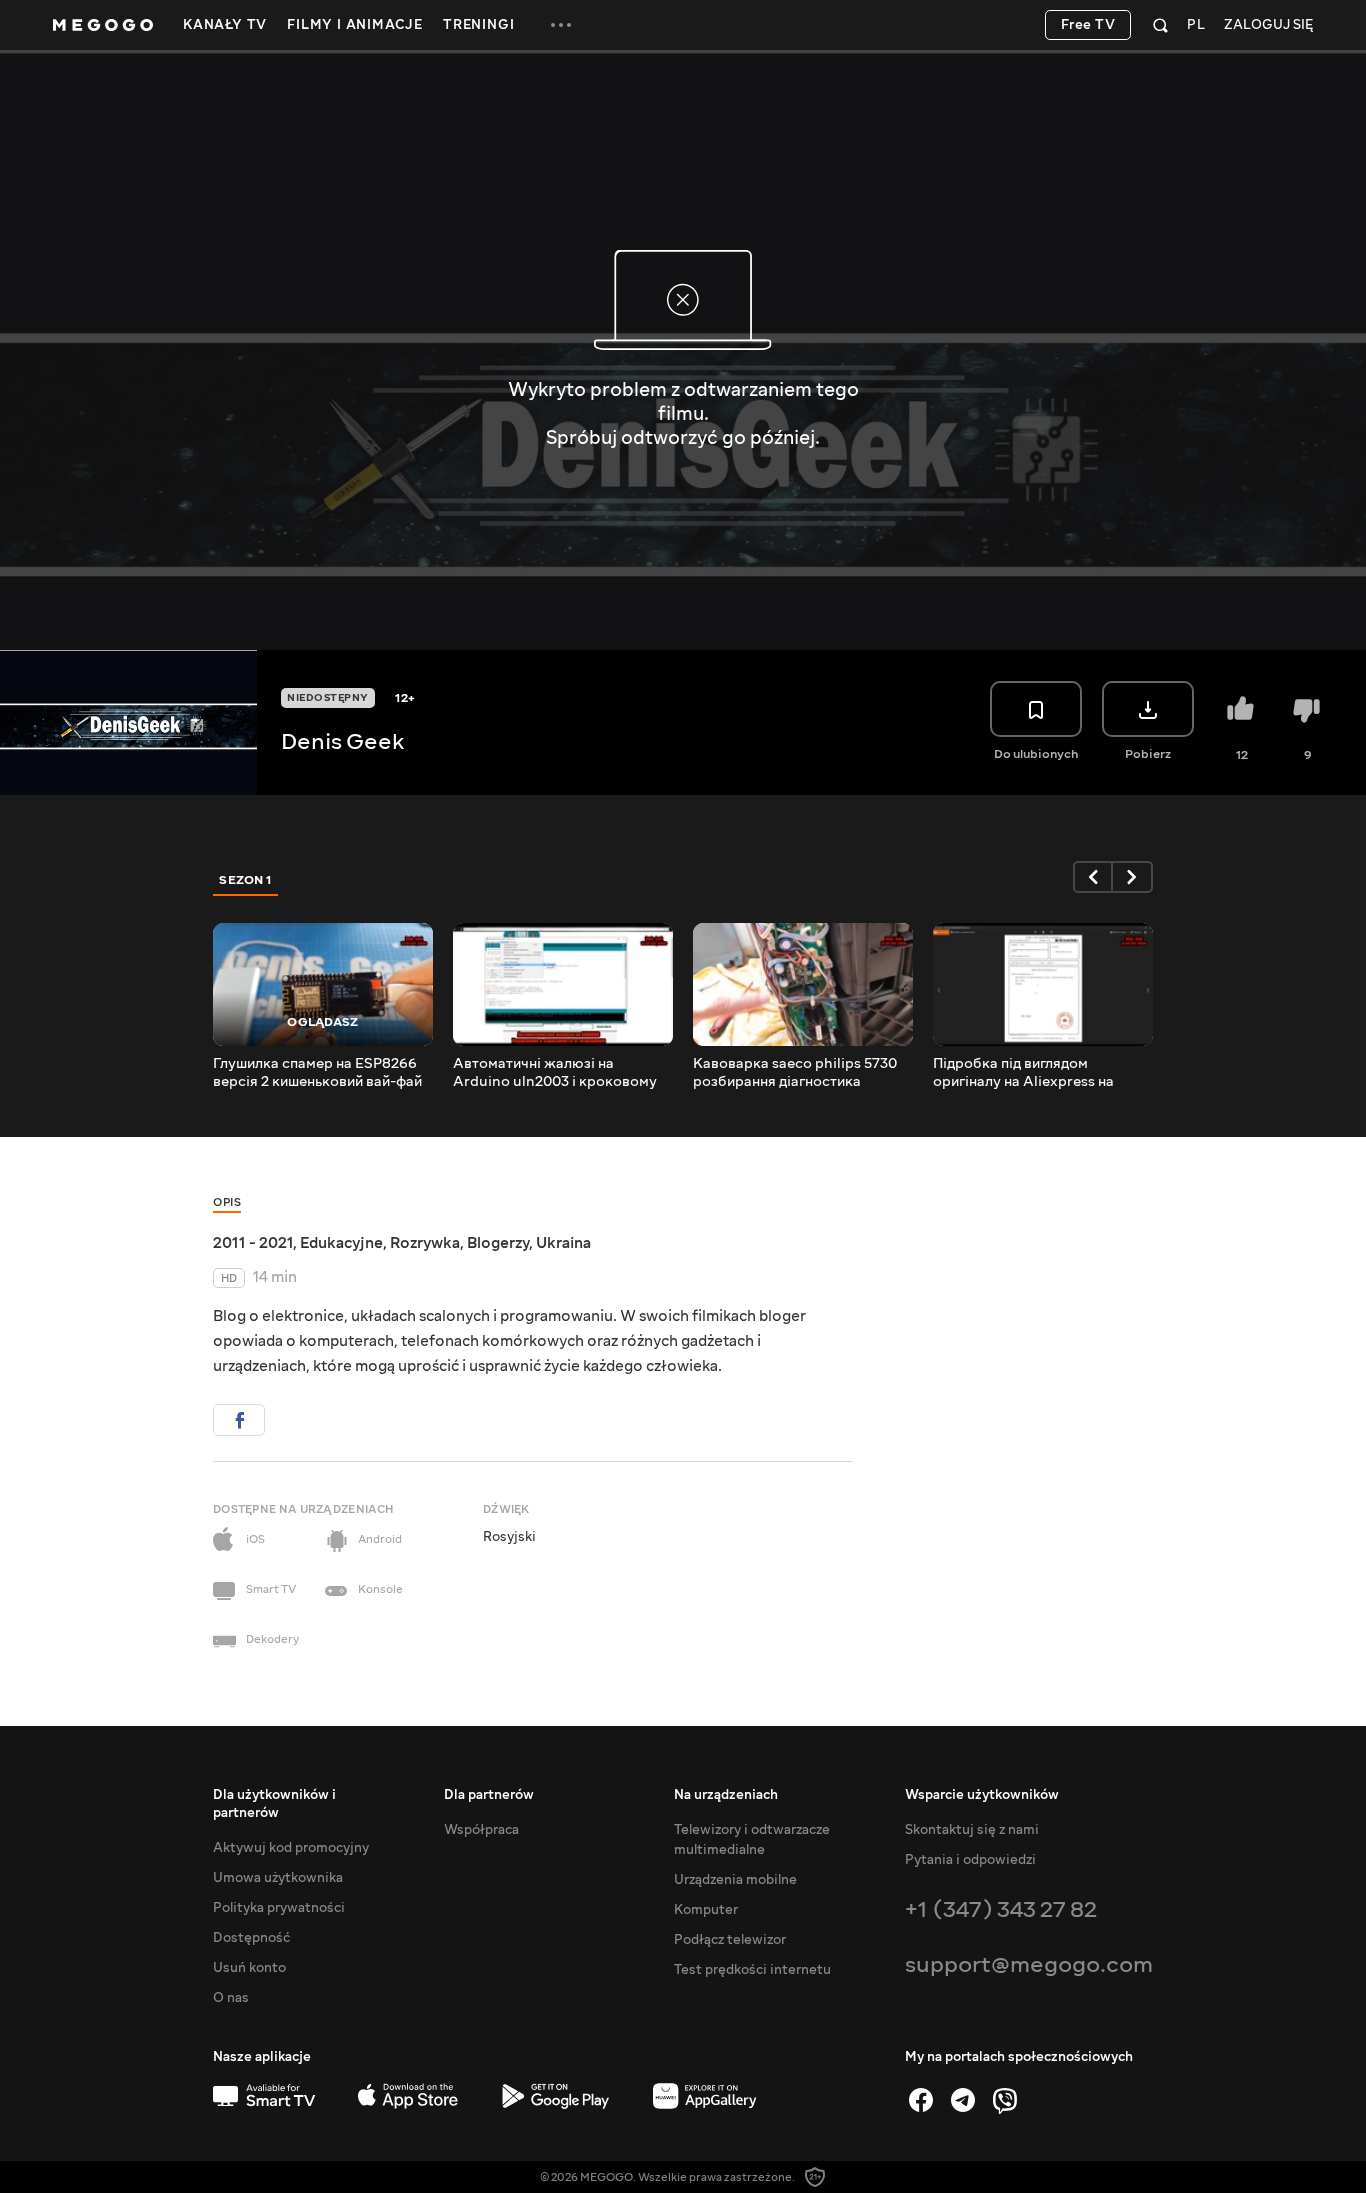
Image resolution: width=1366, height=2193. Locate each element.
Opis (227, 1202)
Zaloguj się (1268, 25)
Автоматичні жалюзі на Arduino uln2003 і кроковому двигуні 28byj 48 (555, 1073)
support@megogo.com (1029, 1964)
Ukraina (563, 1243)
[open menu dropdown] (561, 25)
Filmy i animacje (355, 25)
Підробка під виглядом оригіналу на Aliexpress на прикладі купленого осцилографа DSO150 (1023, 1073)
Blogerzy (498, 1243)
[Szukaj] (1160, 25)
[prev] (1093, 877)
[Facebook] (921, 2100)
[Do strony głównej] (103, 25)
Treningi (478, 25)
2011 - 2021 (253, 1243)
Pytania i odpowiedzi (970, 1860)
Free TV (1088, 25)
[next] (1133, 877)
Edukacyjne (341, 1243)
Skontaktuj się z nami (972, 1830)
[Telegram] (963, 2100)
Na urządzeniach (726, 1795)
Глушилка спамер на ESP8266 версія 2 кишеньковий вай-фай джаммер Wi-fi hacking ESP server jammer (317, 1073)
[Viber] (1005, 2100)
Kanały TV (225, 25)
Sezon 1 (246, 880)
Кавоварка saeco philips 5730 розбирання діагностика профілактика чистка (795, 1073)
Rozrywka (425, 1243)
